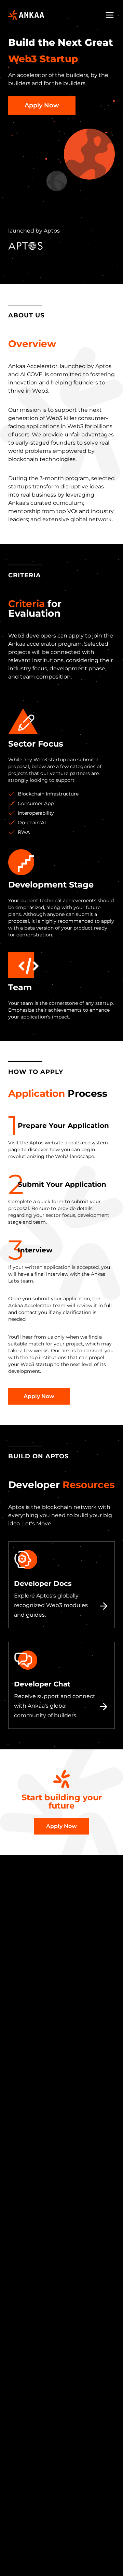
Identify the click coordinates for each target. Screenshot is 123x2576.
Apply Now (42, 105)
